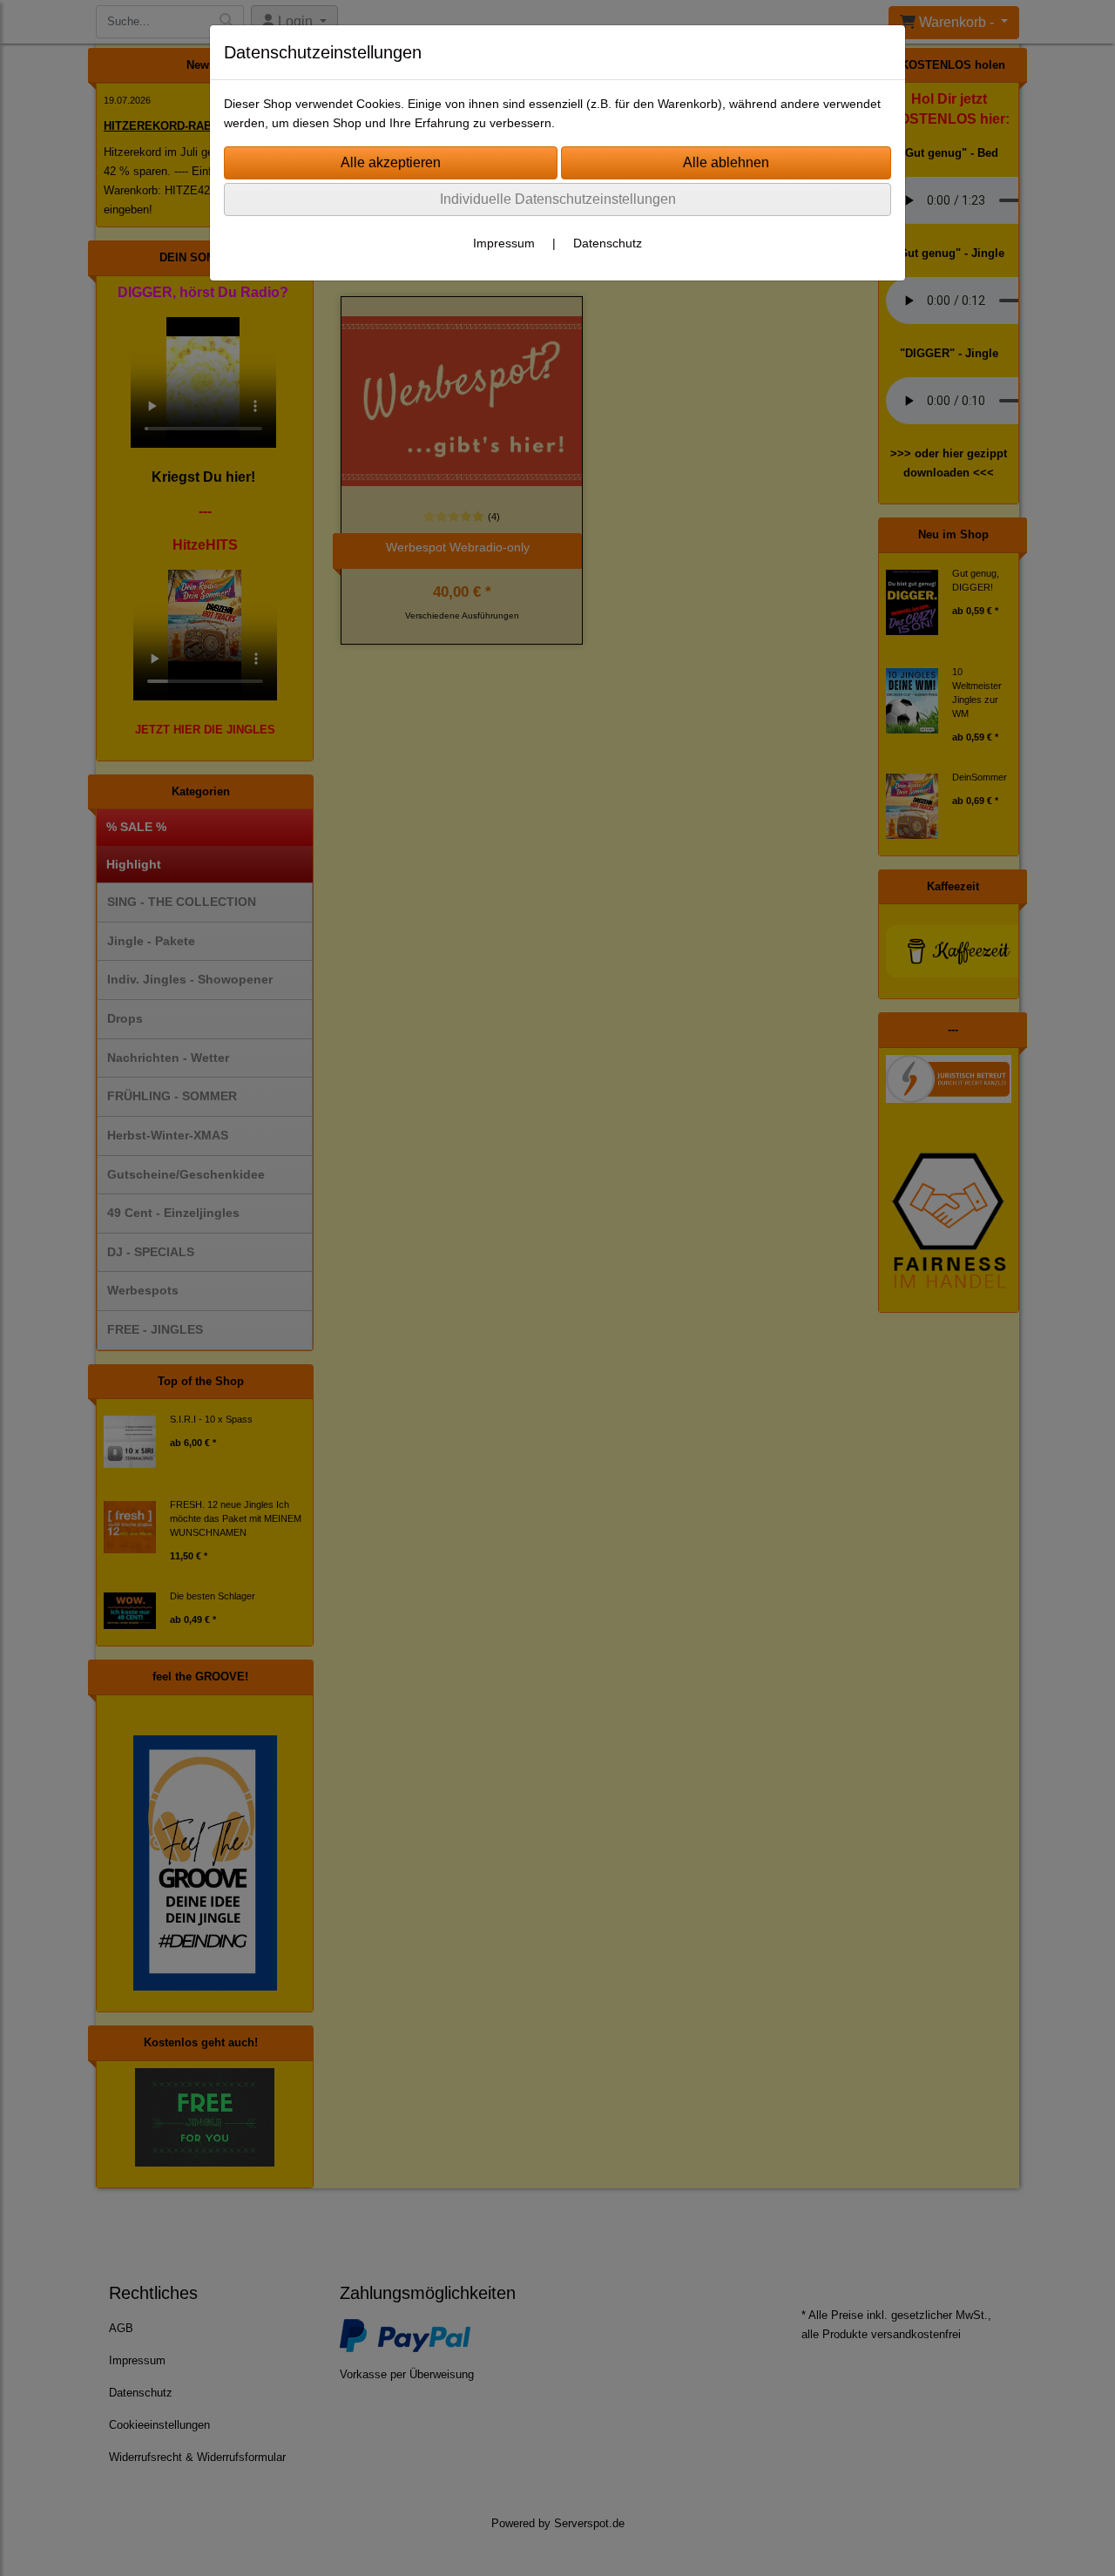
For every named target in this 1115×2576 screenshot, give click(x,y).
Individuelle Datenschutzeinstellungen (558, 199)
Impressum (504, 243)
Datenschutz (608, 243)
